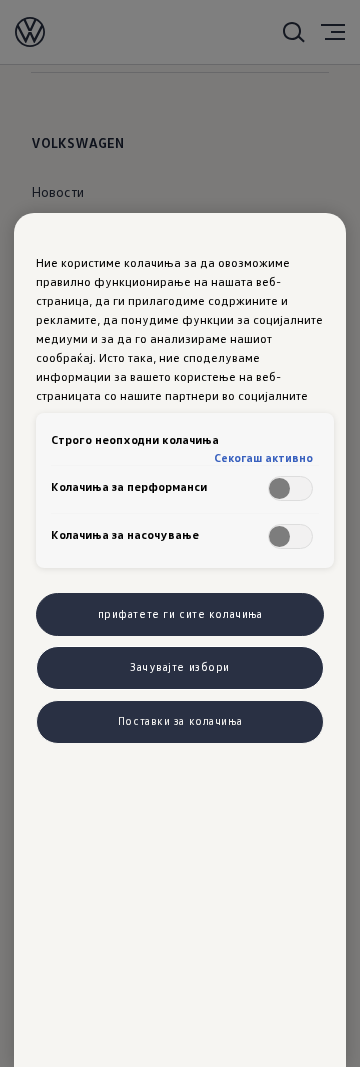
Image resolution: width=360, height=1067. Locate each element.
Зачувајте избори (180, 667)
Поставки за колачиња (180, 721)
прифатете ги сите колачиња (180, 614)
